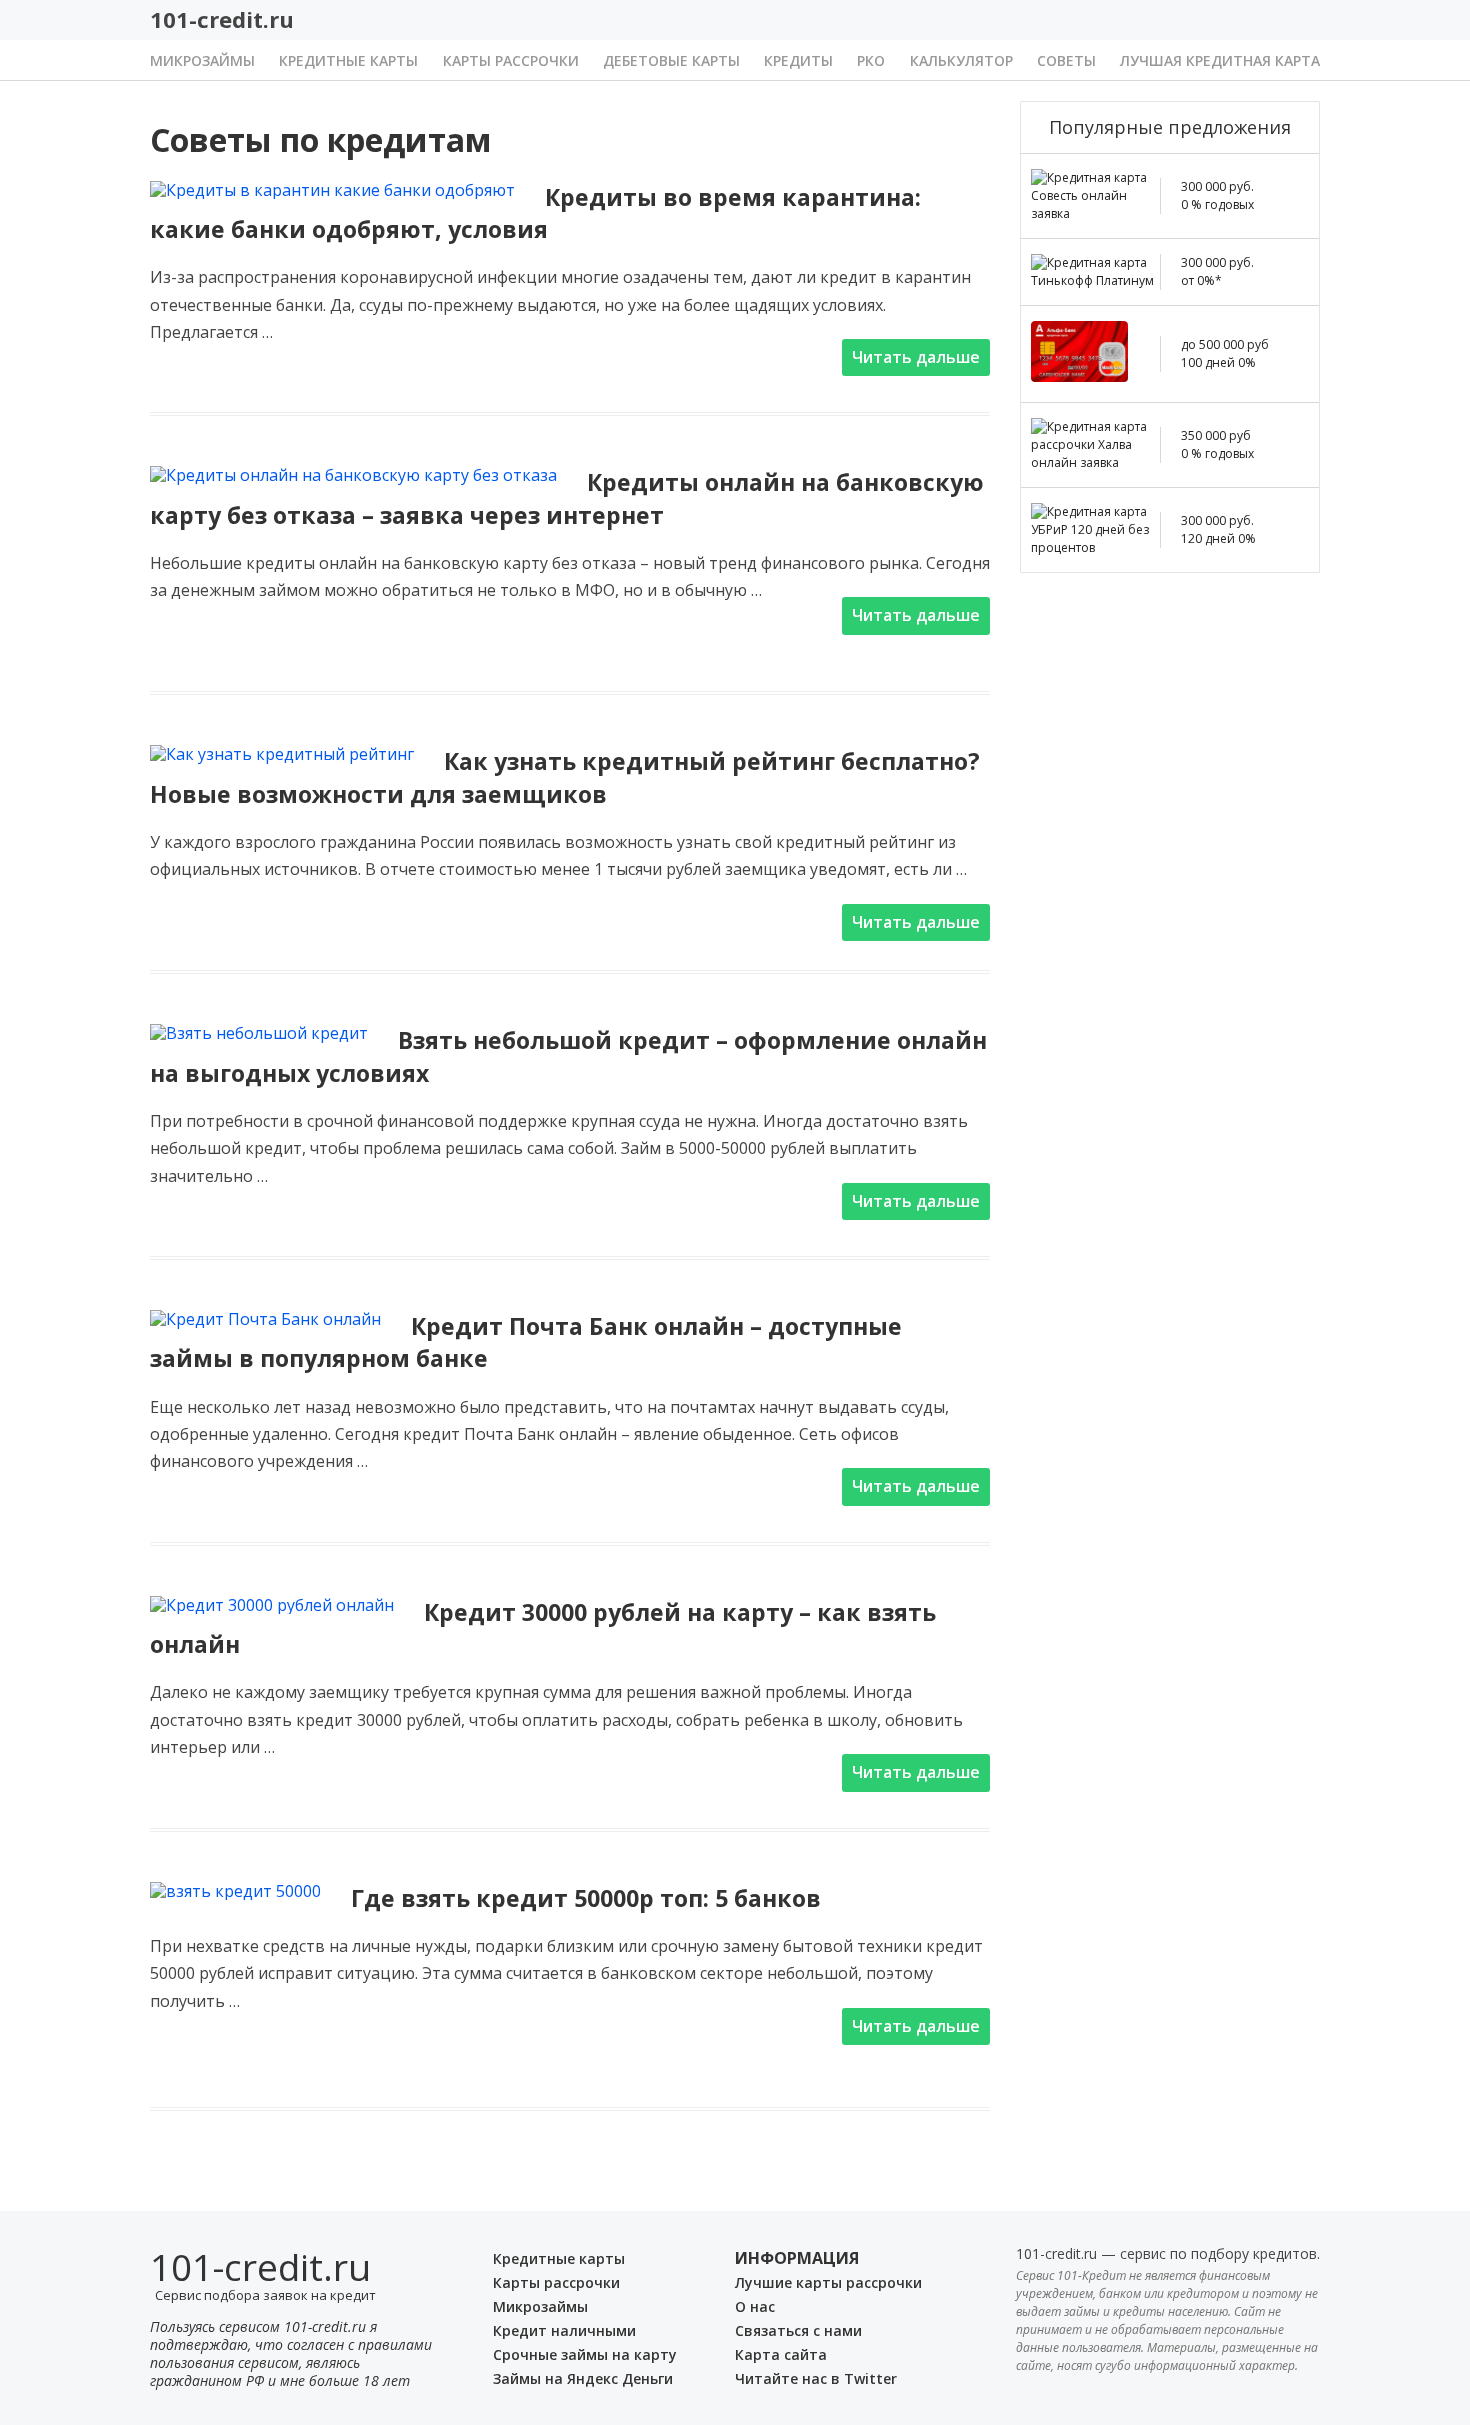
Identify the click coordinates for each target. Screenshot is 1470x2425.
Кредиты (798, 60)
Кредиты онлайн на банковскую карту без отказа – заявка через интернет (567, 498)
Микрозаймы (202, 60)
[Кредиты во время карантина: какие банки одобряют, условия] (332, 190)
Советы (1066, 60)
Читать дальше (916, 357)
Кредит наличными (564, 2330)
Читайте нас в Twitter (816, 2378)
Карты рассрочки (511, 60)
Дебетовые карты (671, 60)
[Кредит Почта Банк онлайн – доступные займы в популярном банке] (265, 1319)
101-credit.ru (222, 19)
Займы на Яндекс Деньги (583, 2378)
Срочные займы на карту (585, 2354)
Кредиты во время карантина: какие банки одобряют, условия (535, 213)
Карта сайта (781, 2354)
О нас (755, 2306)
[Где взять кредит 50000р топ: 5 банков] (235, 1891)
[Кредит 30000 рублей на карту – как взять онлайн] (272, 1605)
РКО (871, 60)
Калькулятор (961, 60)
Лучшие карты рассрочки (828, 2282)
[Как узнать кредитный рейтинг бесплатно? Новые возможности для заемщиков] (282, 754)
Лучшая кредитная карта (1220, 60)
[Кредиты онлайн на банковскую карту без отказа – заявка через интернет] (353, 475)
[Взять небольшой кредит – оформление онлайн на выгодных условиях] (259, 1033)
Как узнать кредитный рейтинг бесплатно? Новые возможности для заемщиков (565, 777)
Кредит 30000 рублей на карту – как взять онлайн (543, 1628)
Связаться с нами (798, 2330)
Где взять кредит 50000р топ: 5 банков (586, 1898)
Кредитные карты (348, 60)
